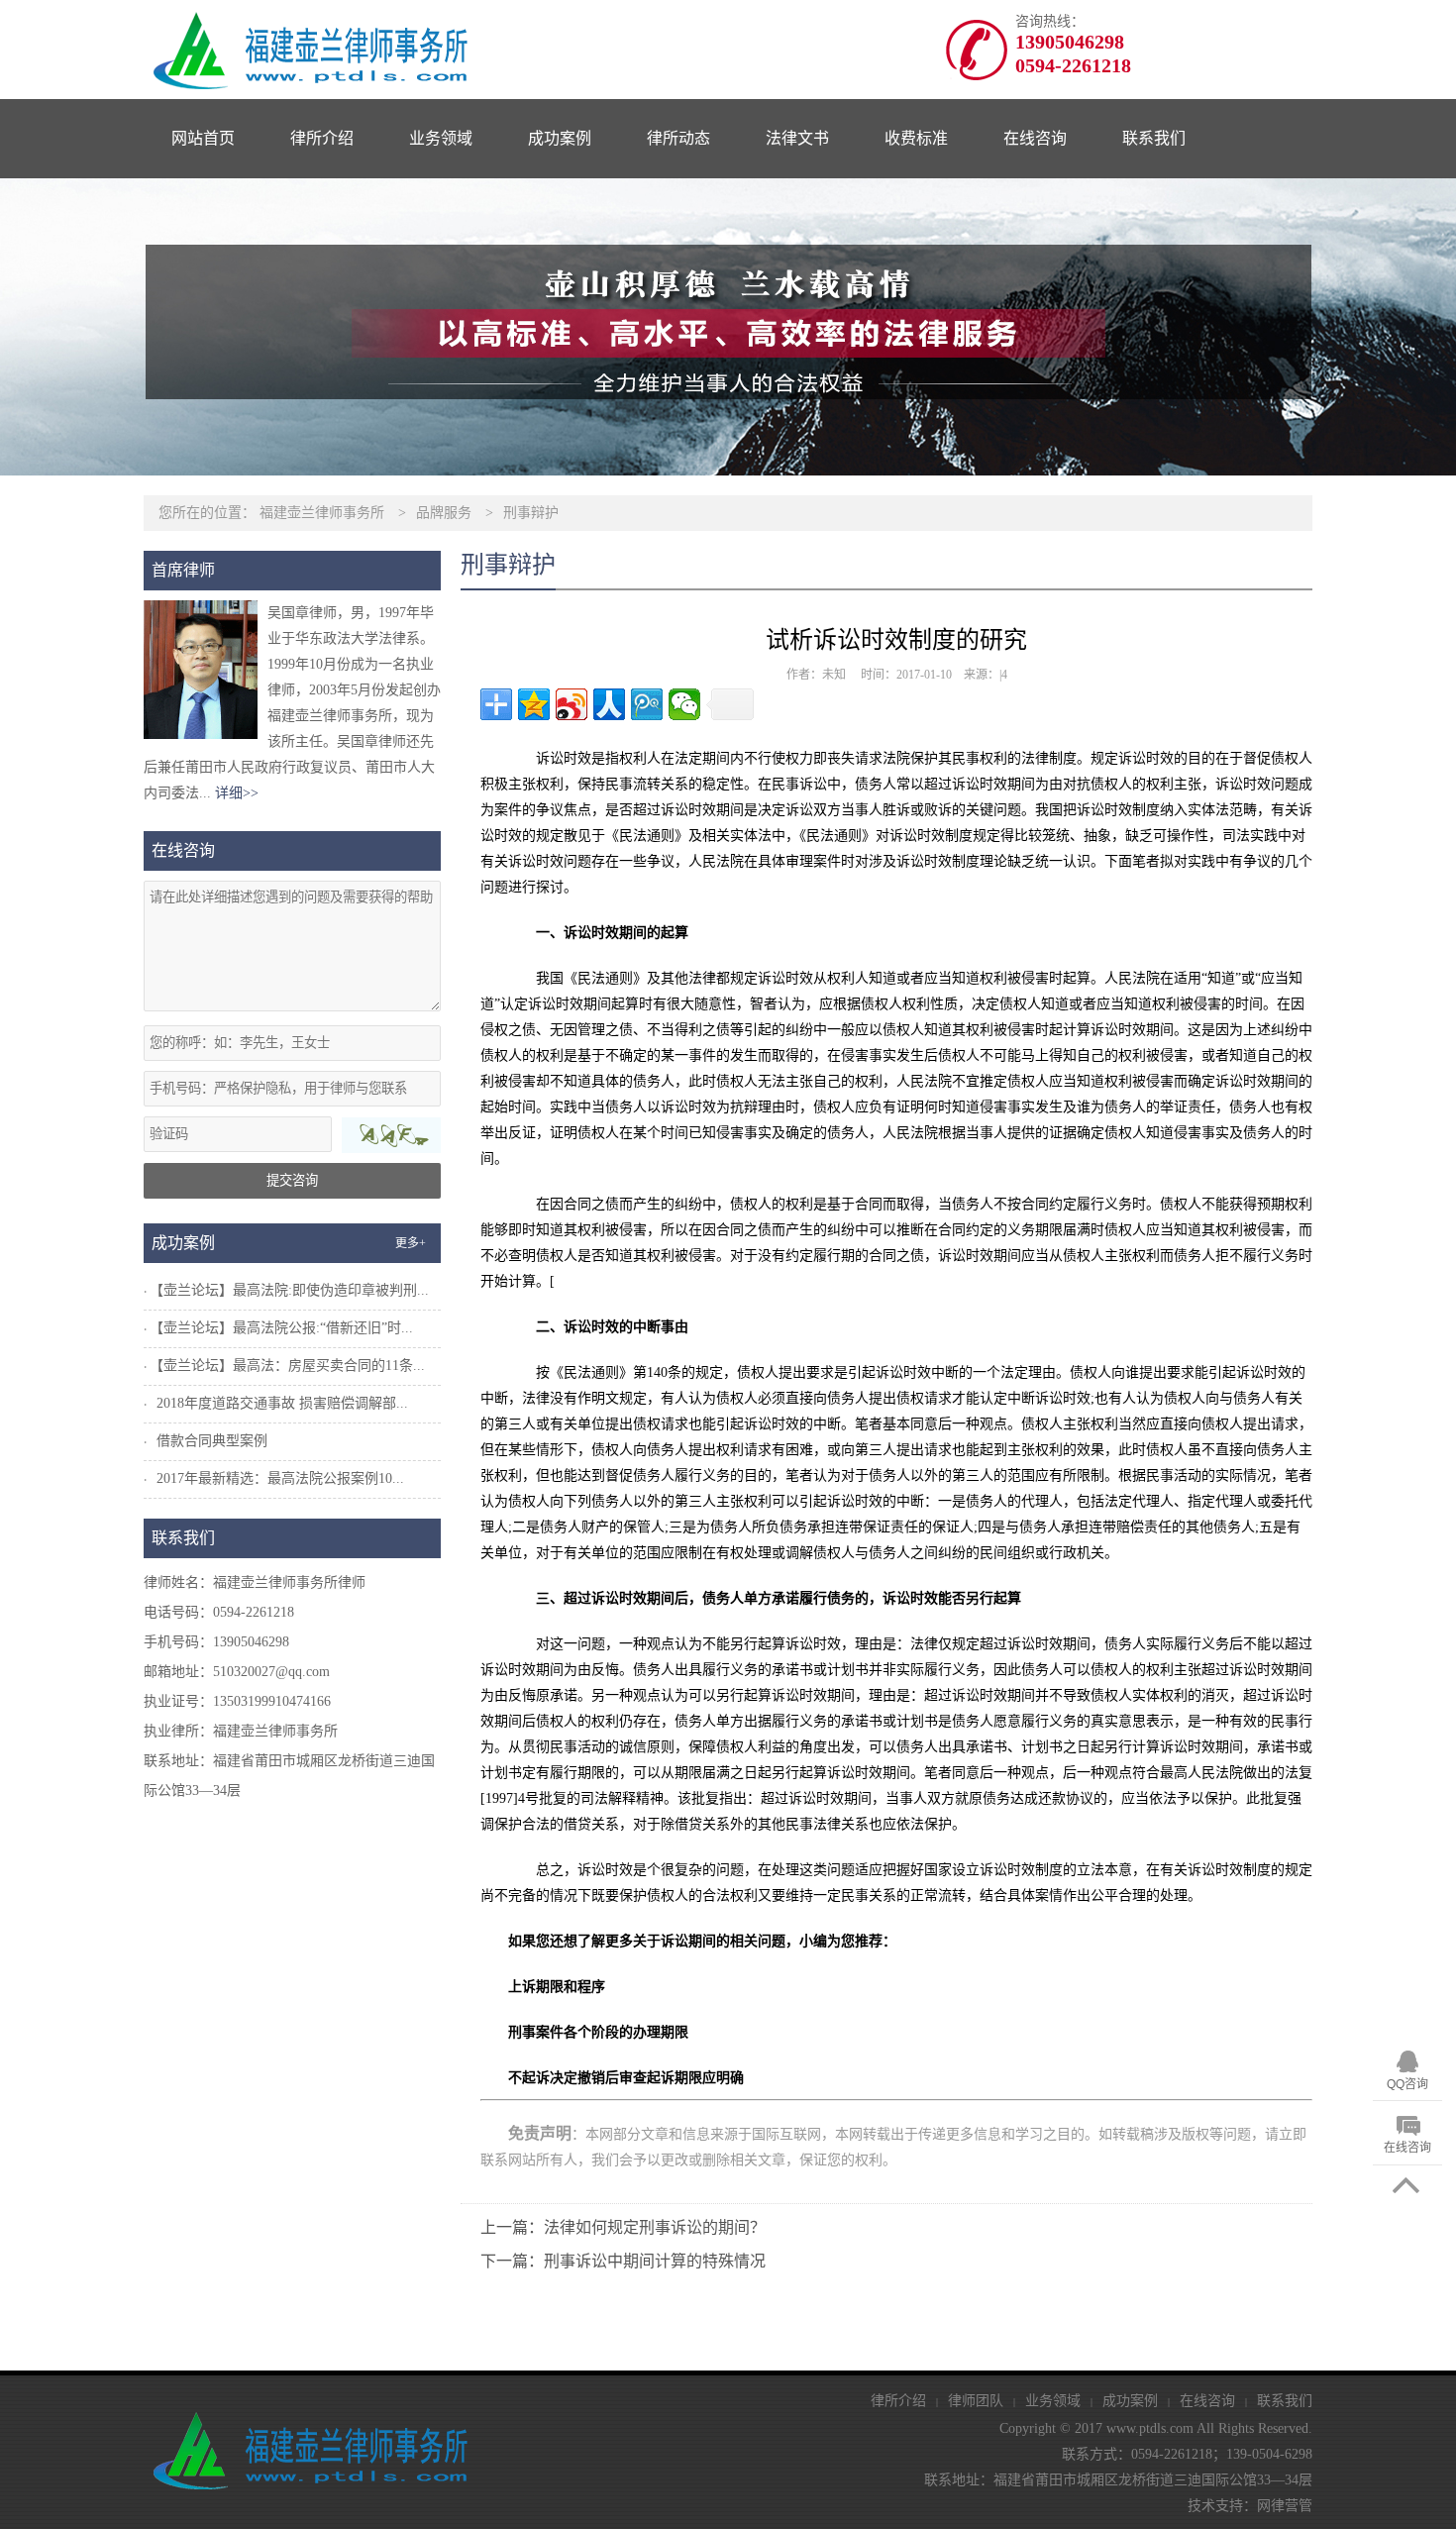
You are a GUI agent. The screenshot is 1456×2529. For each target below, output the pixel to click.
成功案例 (560, 138)
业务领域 (441, 138)
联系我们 (1154, 138)
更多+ (411, 1243)
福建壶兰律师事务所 (322, 513)
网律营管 (1285, 2506)
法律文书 (797, 138)
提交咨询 (292, 1180)
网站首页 (203, 138)
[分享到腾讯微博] (647, 704)
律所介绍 (322, 138)
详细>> (237, 793)
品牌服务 (444, 513)
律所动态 (678, 138)
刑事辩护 (531, 513)
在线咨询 (1035, 138)
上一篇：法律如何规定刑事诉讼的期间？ (623, 2227)
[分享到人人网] (609, 704)
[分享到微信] (684, 704)
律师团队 (976, 2401)
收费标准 (916, 138)
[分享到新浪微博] (572, 704)
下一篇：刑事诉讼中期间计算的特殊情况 (623, 2261)
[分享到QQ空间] (534, 704)
